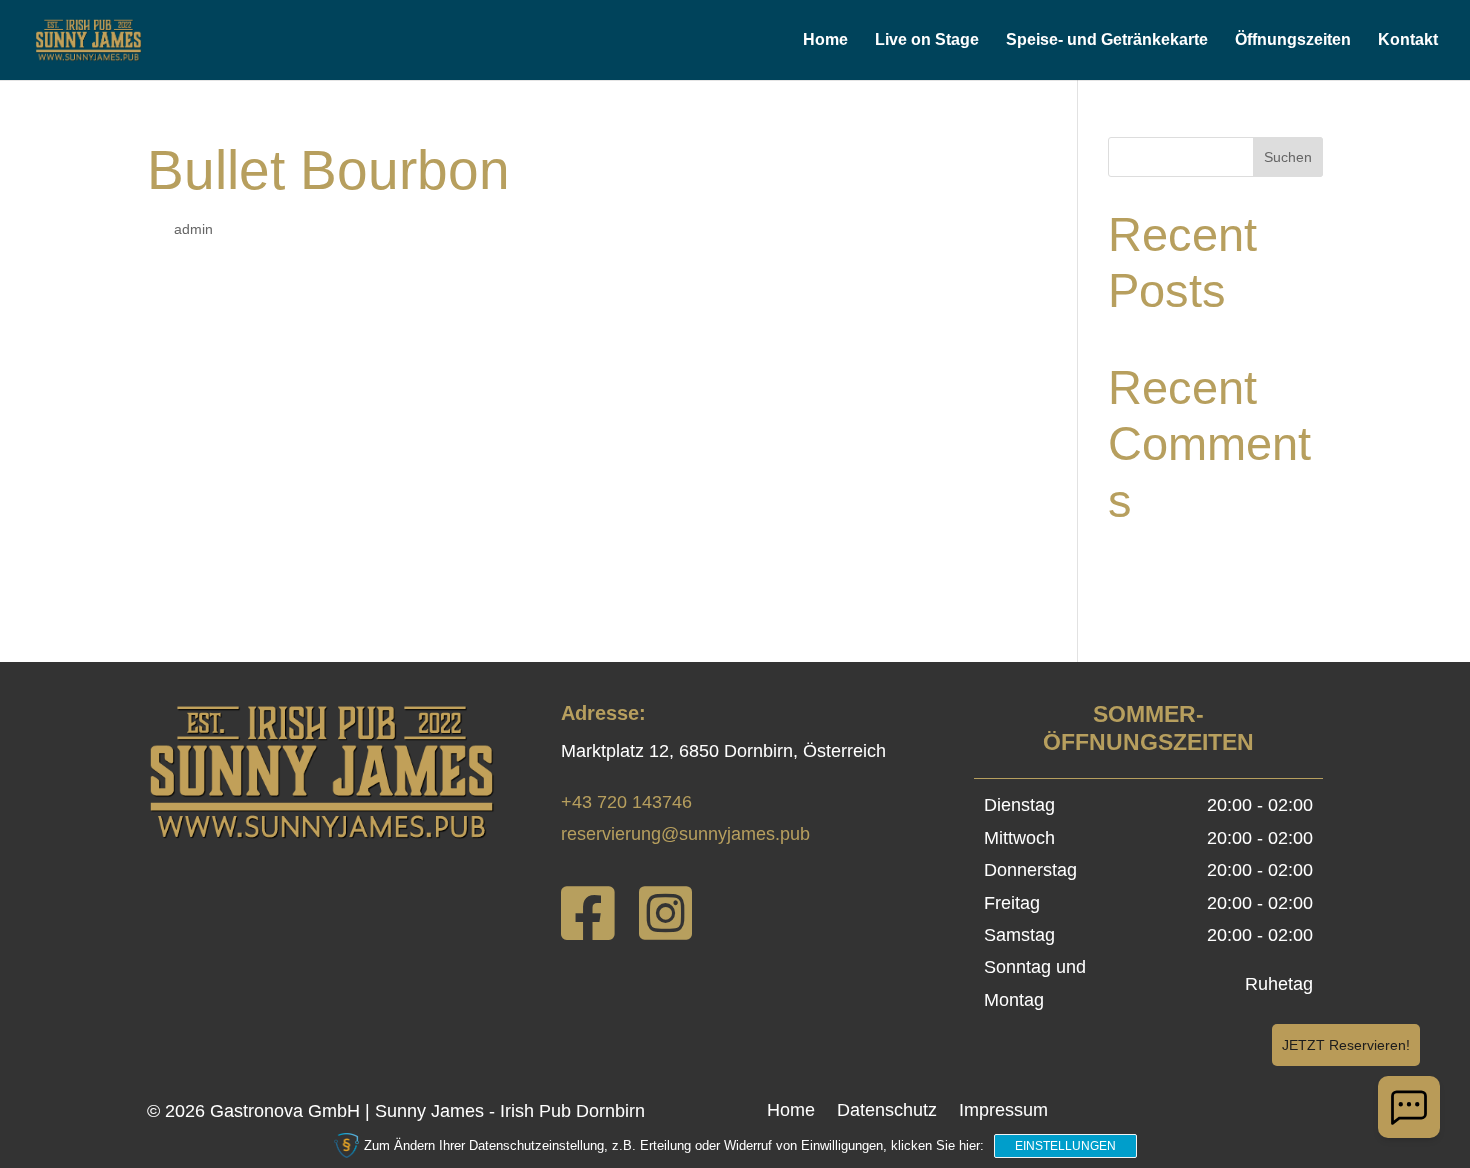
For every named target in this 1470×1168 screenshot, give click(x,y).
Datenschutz (887, 1111)
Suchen (1288, 157)
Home (825, 40)
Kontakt (1408, 40)
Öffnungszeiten (1293, 40)
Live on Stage (927, 40)
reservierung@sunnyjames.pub (685, 834)
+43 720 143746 (626, 802)
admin (193, 229)
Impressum (1003, 1111)
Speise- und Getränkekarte (1107, 40)
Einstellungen (1065, 1146)
